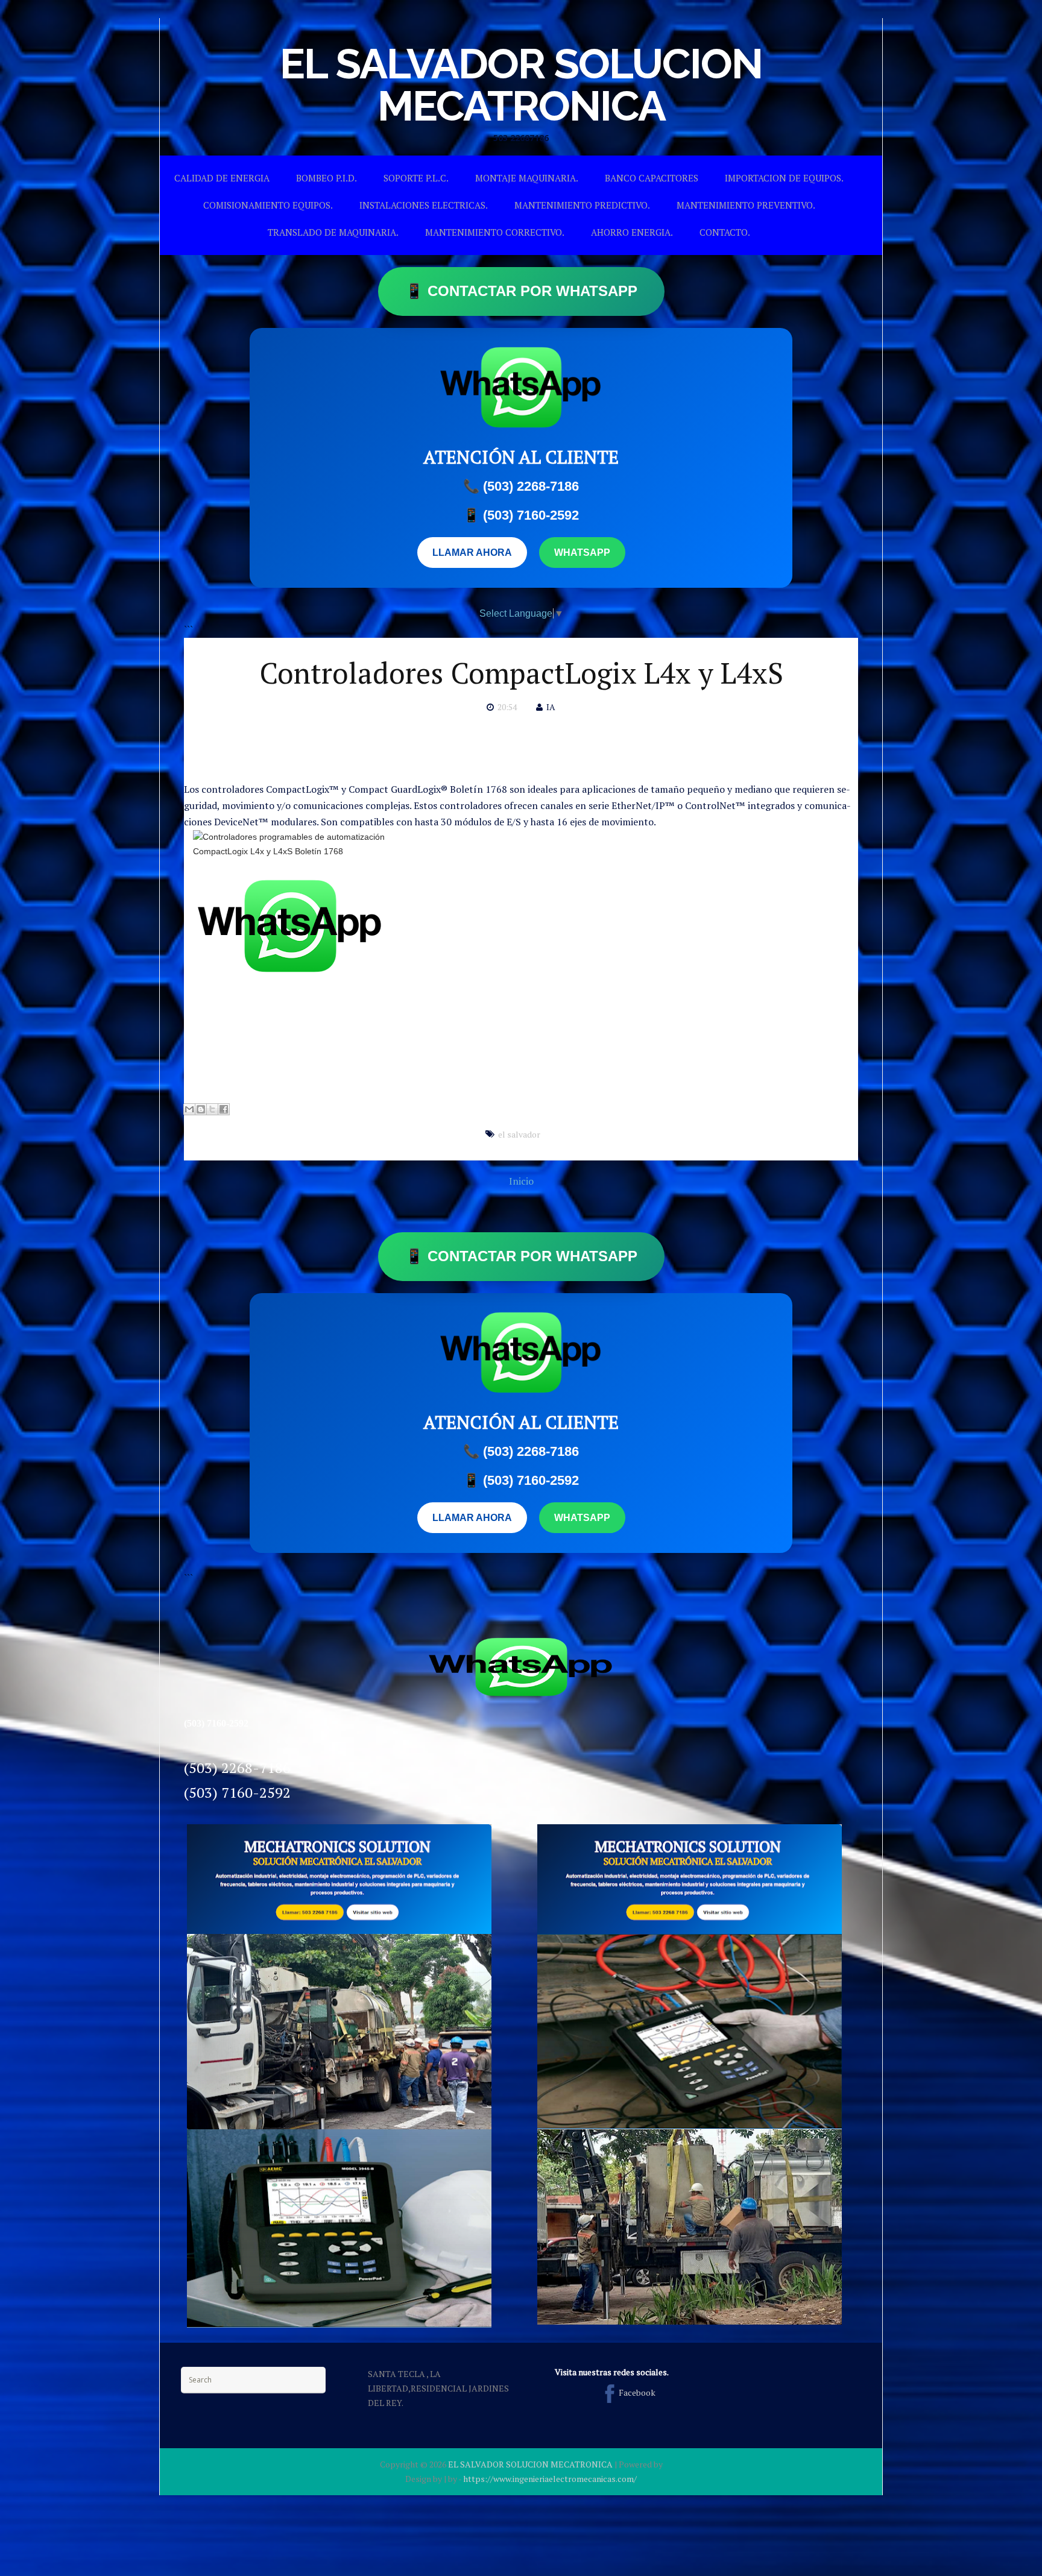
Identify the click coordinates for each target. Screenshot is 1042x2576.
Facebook (637, 2392)
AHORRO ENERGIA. (632, 232)
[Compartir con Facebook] (224, 1109)
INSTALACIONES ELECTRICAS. (424, 205)
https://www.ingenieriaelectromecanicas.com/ (550, 2479)
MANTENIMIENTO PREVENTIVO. (746, 205)
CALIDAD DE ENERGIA (222, 178)
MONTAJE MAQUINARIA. (527, 178)
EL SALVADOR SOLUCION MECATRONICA (521, 84)
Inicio (521, 1181)
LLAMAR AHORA (472, 553)
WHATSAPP (582, 553)
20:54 (507, 707)
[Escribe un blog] (201, 1109)
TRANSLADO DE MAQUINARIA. (333, 232)
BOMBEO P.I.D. (327, 178)
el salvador (519, 1134)
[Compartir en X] (212, 1109)
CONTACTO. (725, 232)
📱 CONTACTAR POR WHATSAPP (521, 291)
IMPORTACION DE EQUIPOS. (784, 178)
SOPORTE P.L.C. (416, 178)
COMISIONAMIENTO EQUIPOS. (268, 205)
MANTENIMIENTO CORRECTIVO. (495, 232)
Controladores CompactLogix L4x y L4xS (521, 673)
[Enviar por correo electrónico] (189, 1109)
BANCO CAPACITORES (652, 178)
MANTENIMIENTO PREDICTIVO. (582, 205)
